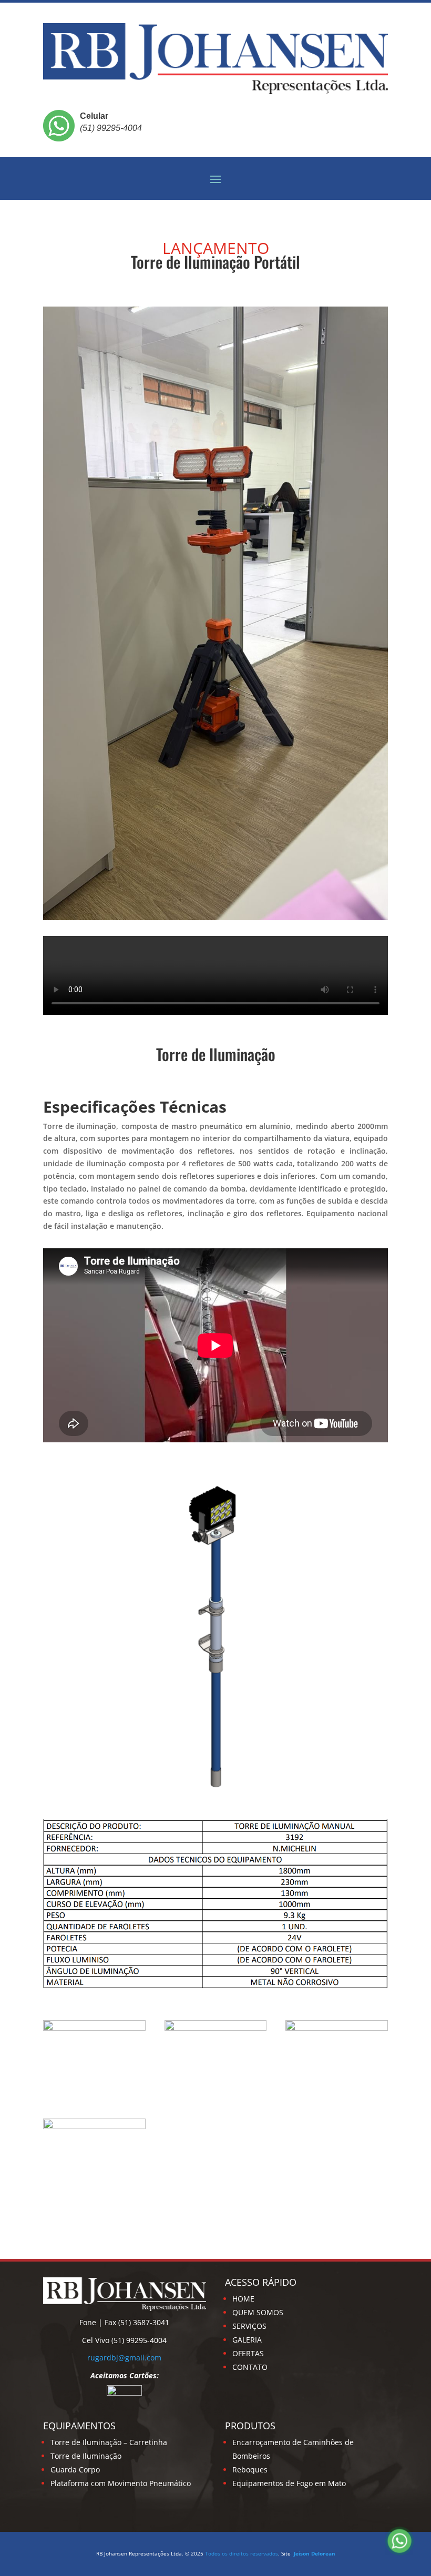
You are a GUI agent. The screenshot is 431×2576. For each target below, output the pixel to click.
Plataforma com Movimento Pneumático (121, 2483)
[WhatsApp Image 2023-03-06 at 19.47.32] (94, 2028)
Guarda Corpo (75, 2470)
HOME (243, 2299)
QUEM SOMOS (258, 2312)
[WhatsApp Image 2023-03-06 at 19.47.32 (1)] (216, 2028)
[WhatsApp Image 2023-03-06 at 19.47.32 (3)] (94, 2126)
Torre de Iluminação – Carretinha (109, 2442)
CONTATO (250, 2367)
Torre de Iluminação (86, 2456)
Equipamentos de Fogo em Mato (289, 2483)
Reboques (250, 2470)
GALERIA (247, 2340)
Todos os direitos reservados (242, 2553)
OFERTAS (248, 2353)
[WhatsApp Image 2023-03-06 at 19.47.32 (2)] (337, 2028)
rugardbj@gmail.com (124, 2358)
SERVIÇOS (249, 2326)
